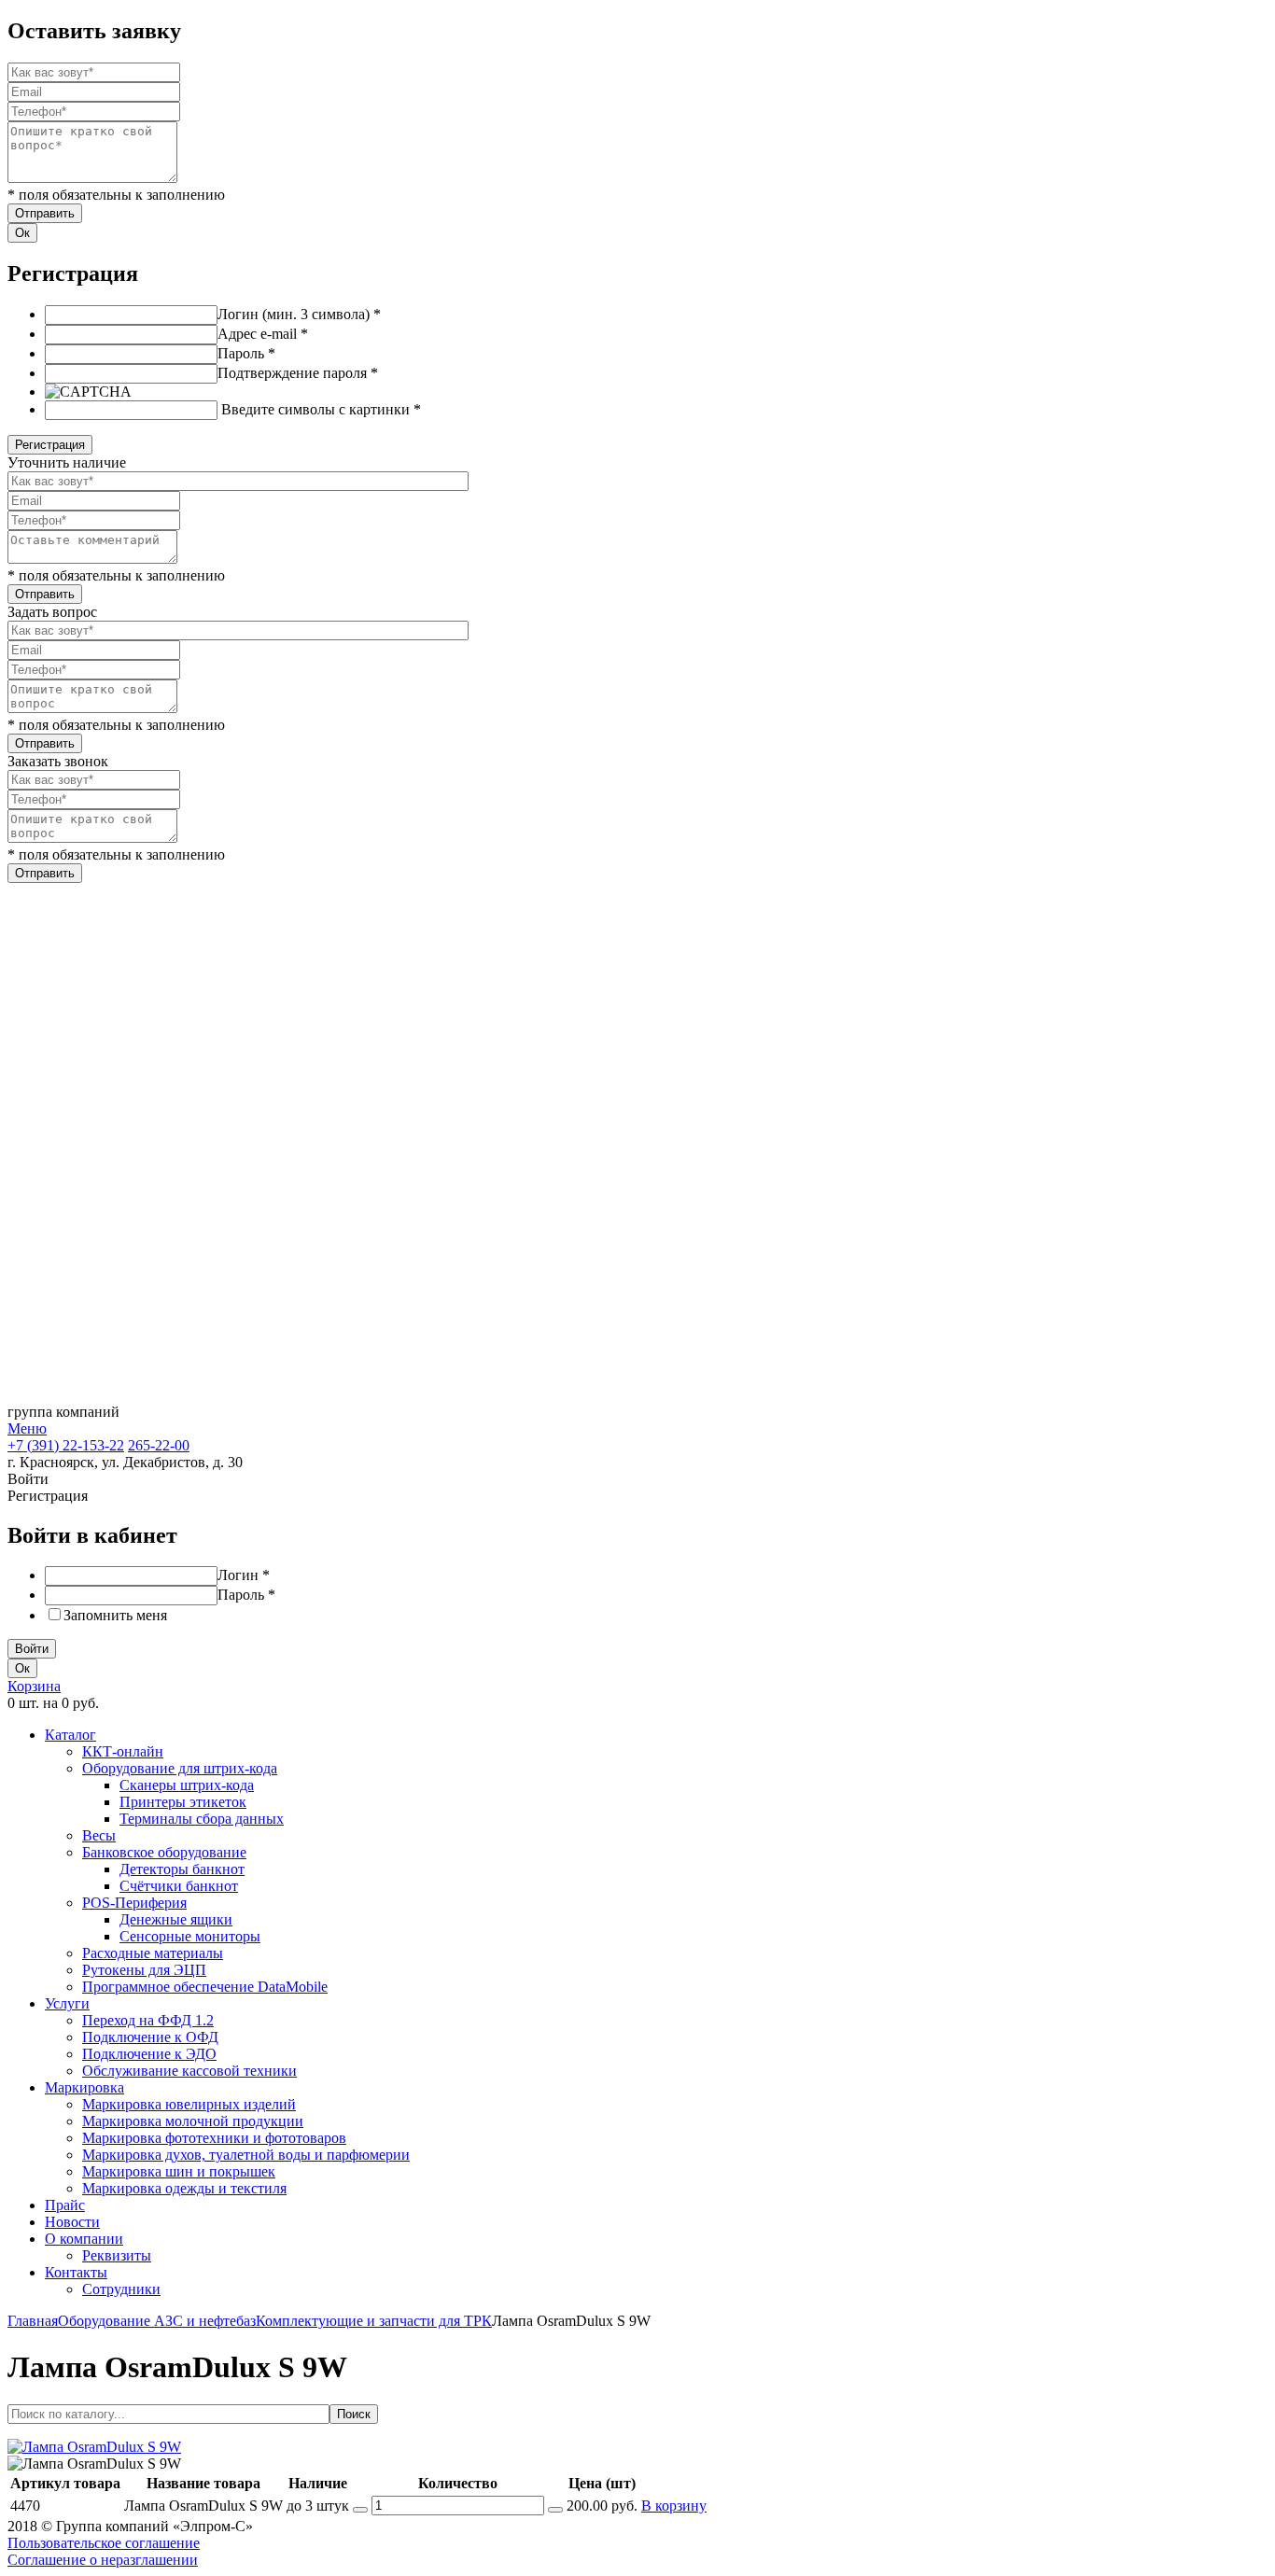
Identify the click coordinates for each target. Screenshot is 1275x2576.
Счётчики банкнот (179, 1886)
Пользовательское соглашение (104, 2543)
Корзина (34, 1686)
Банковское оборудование (164, 1852)
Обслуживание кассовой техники (189, 2071)
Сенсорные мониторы (190, 1936)
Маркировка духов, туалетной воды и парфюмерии (246, 2155)
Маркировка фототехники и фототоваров (214, 2138)
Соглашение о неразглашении (103, 2560)
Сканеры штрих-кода (187, 1785)
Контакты (76, 2272)
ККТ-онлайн (123, 1751)
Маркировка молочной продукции (193, 2121)
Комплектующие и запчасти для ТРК (374, 2321)
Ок (22, 233)
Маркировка (84, 2087)
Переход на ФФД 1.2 (148, 2020)
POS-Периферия (134, 1903)
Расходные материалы (153, 1953)
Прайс (65, 2205)
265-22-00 (159, 1445)
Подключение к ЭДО (149, 2054)
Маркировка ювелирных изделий (189, 2104)
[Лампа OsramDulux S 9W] (94, 2447)
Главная (33, 2321)
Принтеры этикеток (183, 1802)
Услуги (67, 2003)
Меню (27, 1428)
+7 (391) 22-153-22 (66, 1445)
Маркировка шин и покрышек (179, 2171)
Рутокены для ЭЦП (144, 1970)
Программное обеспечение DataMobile (205, 1987)
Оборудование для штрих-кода (180, 1768)
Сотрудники (121, 2289)
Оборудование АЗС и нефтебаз (157, 2321)
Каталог (70, 1735)
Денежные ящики (176, 1919)
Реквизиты (117, 2255)
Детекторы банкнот (182, 1869)
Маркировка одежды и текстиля (184, 2188)
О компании (84, 2239)
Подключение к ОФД (150, 2037)
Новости (72, 2222)
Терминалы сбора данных (202, 1819)
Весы (99, 1835)
